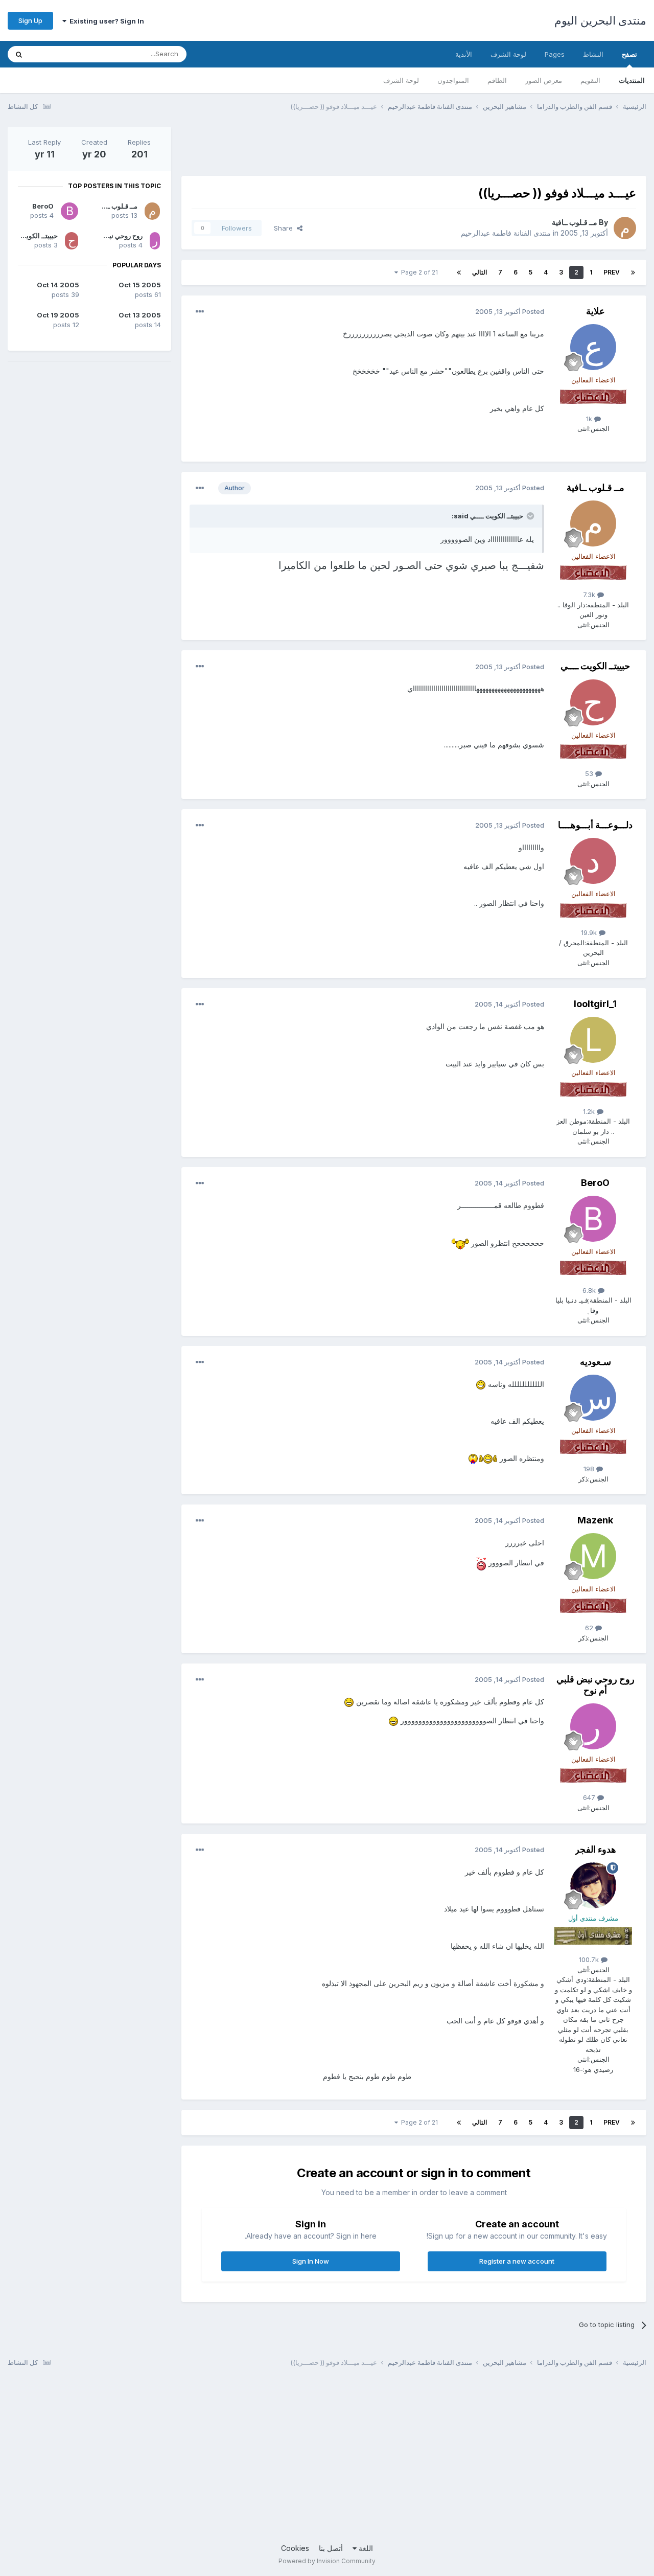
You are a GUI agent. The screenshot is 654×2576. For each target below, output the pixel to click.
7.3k (590, 595)
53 (590, 773)
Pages (555, 54)
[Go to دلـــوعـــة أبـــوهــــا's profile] (593, 861)
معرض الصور (544, 80)
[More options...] (200, 312)
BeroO (595, 1183)
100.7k (590, 1959)
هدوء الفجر (595, 1849)
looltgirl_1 (595, 1004)
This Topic (60, 54)
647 (590, 1797)
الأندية (464, 54)
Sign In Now (311, 2261)
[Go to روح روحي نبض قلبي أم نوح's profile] (593, 1726)
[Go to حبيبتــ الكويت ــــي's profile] (593, 702)
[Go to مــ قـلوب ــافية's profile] (625, 228)
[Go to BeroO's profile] (593, 1219)
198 (590, 1469)
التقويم (590, 80)
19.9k (590, 932)
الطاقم (497, 80)
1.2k (590, 1111)
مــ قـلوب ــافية (575, 222)
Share (285, 228)
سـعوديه (595, 1362)
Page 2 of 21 (418, 272)
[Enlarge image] (460, 1243)
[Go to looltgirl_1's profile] (593, 1040)
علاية (595, 311)
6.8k (590, 1290)
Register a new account (517, 2261)
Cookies (295, 2548)
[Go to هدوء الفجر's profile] (593, 1885)
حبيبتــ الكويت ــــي (595, 666)
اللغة (365, 2548)
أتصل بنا (331, 2548)
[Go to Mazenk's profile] (593, 1556)
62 (590, 1628)
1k (590, 419)
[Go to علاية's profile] (593, 347)
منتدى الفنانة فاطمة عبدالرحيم (506, 233)
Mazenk (595, 1520)
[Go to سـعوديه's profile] (593, 1398)
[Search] (19, 54)
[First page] (633, 272)
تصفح (629, 54)
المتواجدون (453, 80)
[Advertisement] (460, 150)
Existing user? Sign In (105, 21)
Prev (612, 272)
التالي (480, 272)
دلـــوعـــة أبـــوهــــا (595, 825)
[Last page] (459, 272)
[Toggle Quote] (529, 516)
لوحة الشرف (401, 80)
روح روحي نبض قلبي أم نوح (595, 1685)
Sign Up (30, 20)
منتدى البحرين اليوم (600, 20)
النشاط (593, 54)
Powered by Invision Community (327, 2561)
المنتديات (632, 80)
